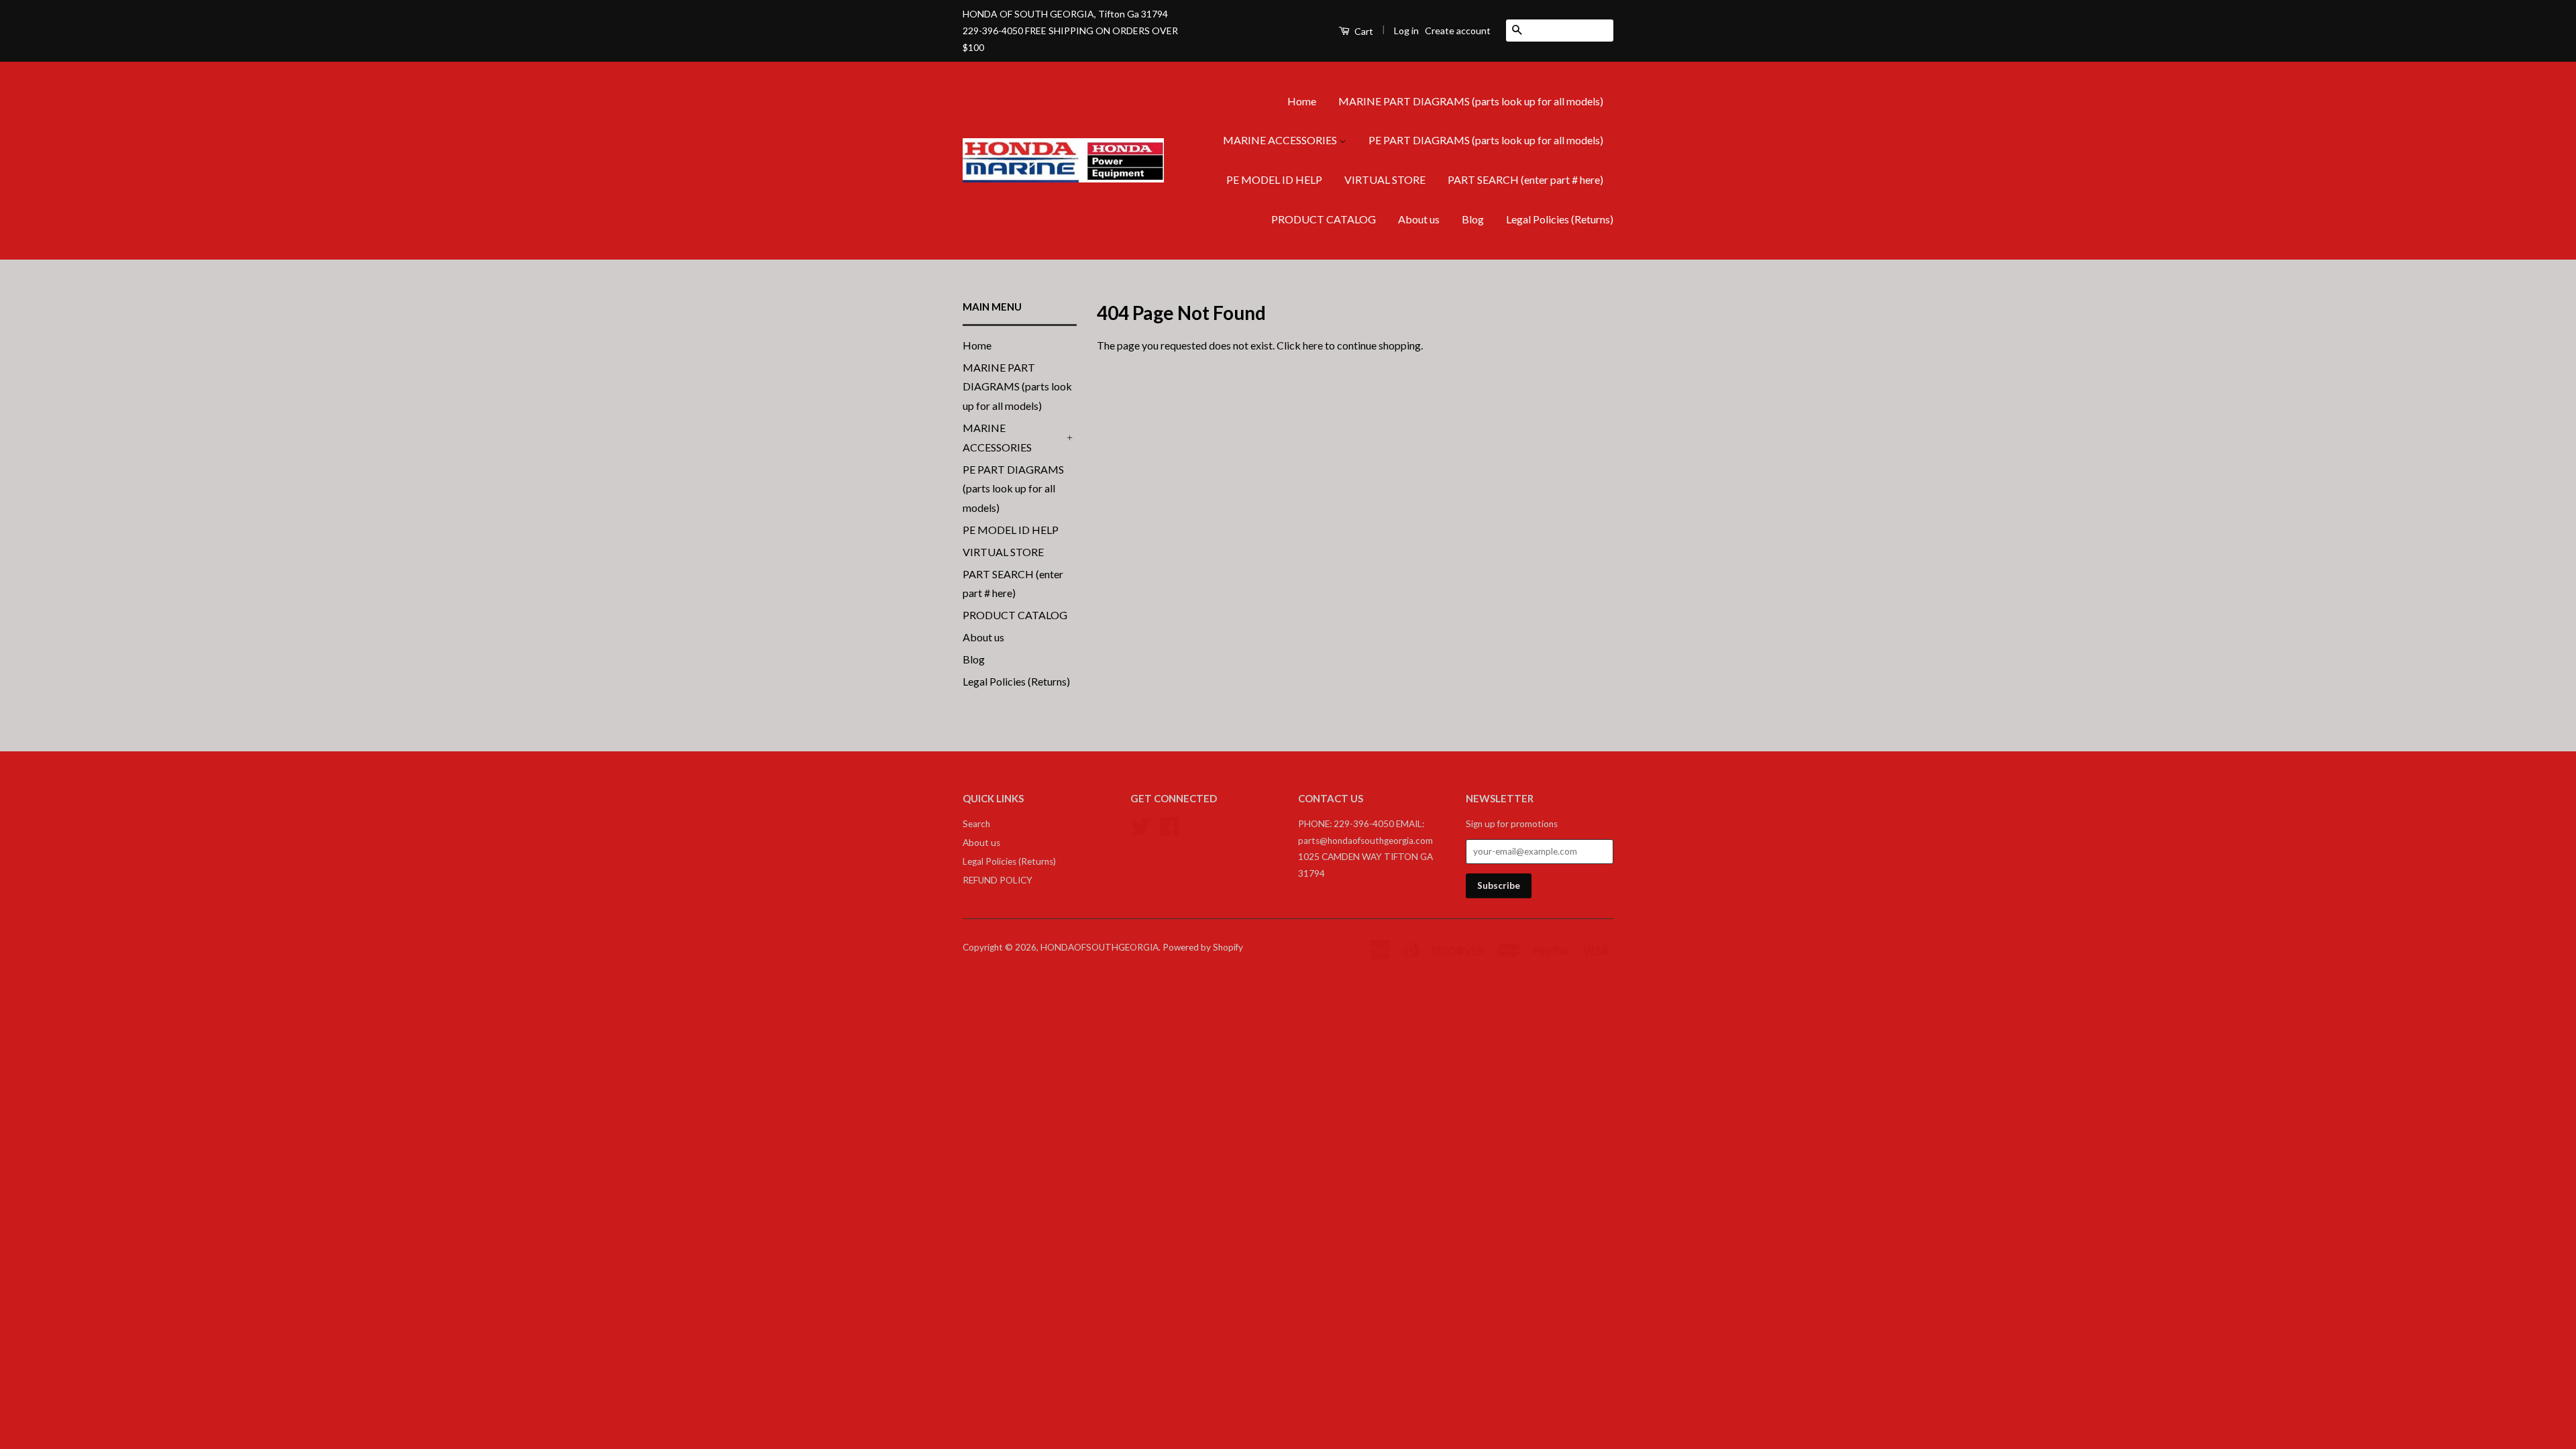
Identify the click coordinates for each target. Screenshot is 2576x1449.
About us (1419, 219)
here (1313, 345)
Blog (1473, 219)
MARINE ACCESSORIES (1281, 140)
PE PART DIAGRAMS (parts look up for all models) (1486, 140)
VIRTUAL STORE (1385, 179)
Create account (1458, 31)
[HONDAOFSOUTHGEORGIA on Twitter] (1140, 825)
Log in (1406, 31)
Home (1302, 101)
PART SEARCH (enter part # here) (1525, 179)
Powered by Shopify (1203, 947)
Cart (1363, 31)
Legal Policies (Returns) (1560, 219)
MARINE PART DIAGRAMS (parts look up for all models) (1471, 101)
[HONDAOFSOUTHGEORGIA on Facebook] (1169, 825)
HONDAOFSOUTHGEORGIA (1099, 947)
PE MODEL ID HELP (1274, 179)
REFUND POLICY (998, 880)
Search (976, 824)
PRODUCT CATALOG (1324, 219)
